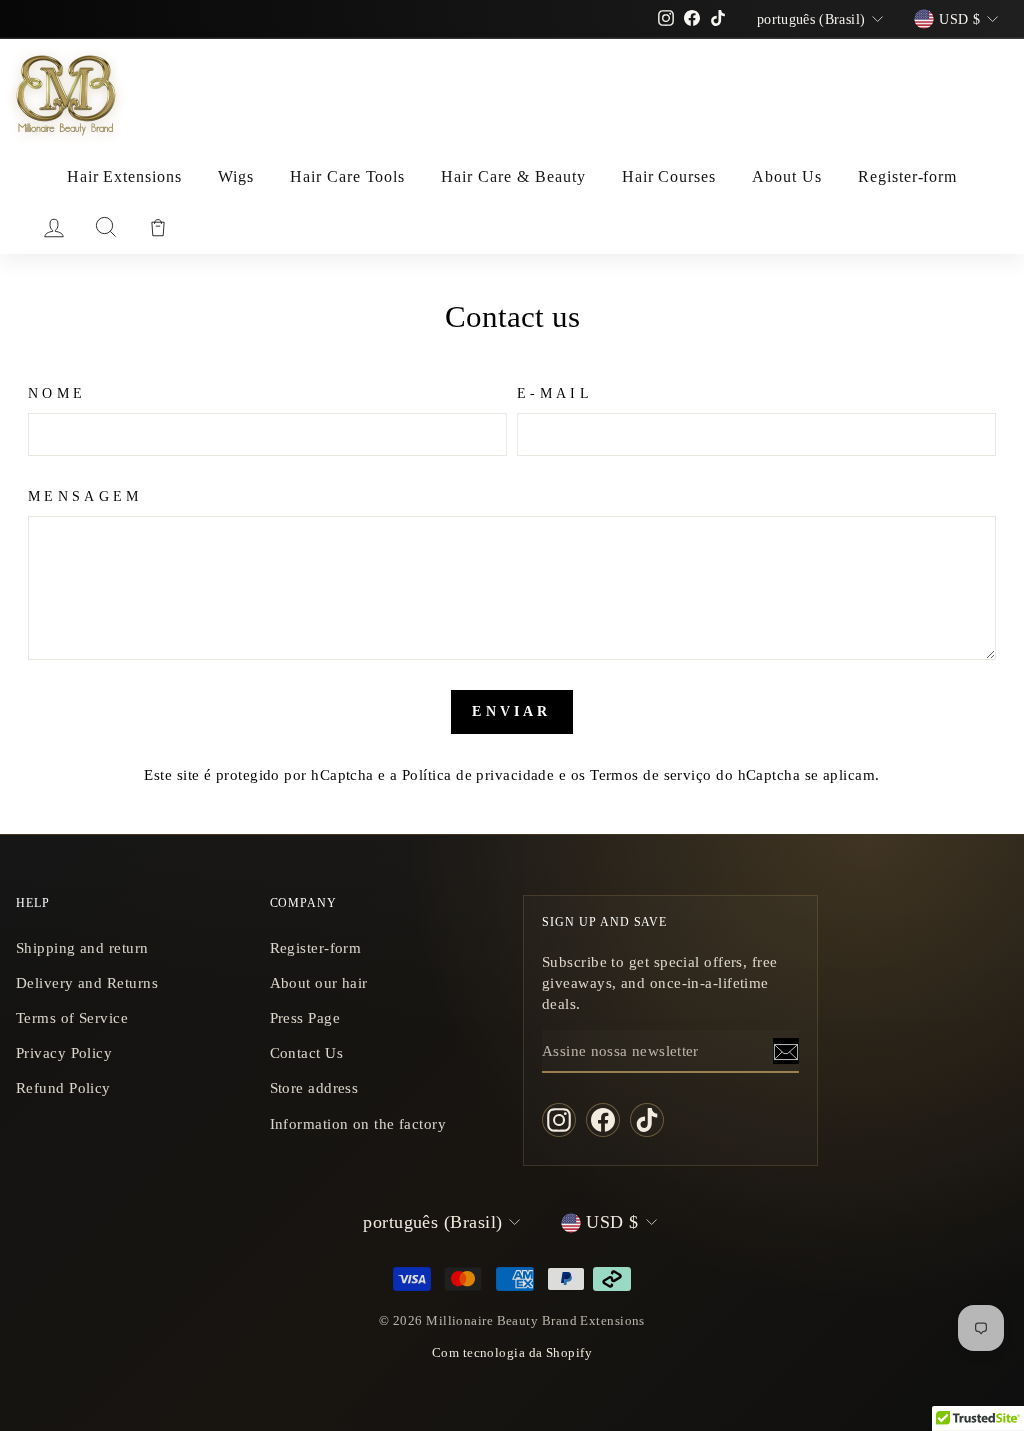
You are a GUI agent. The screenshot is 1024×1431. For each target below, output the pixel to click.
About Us (787, 176)
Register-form (907, 176)
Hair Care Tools (347, 176)
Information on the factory (358, 1123)
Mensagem (85, 496)
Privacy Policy (64, 1052)
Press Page (305, 1017)
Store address (314, 1087)
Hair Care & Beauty (513, 176)
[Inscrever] (786, 1051)
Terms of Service (72, 1017)
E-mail (555, 393)
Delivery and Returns (87, 982)
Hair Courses (669, 176)
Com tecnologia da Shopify (512, 1353)
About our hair (319, 982)
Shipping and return (82, 947)
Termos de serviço (651, 774)
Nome (57, 393)
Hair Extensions (124, 176)
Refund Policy (63, 1087)
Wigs (236, 176)
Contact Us (307, 1052)
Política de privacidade (478, 774)
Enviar (511, 711)
